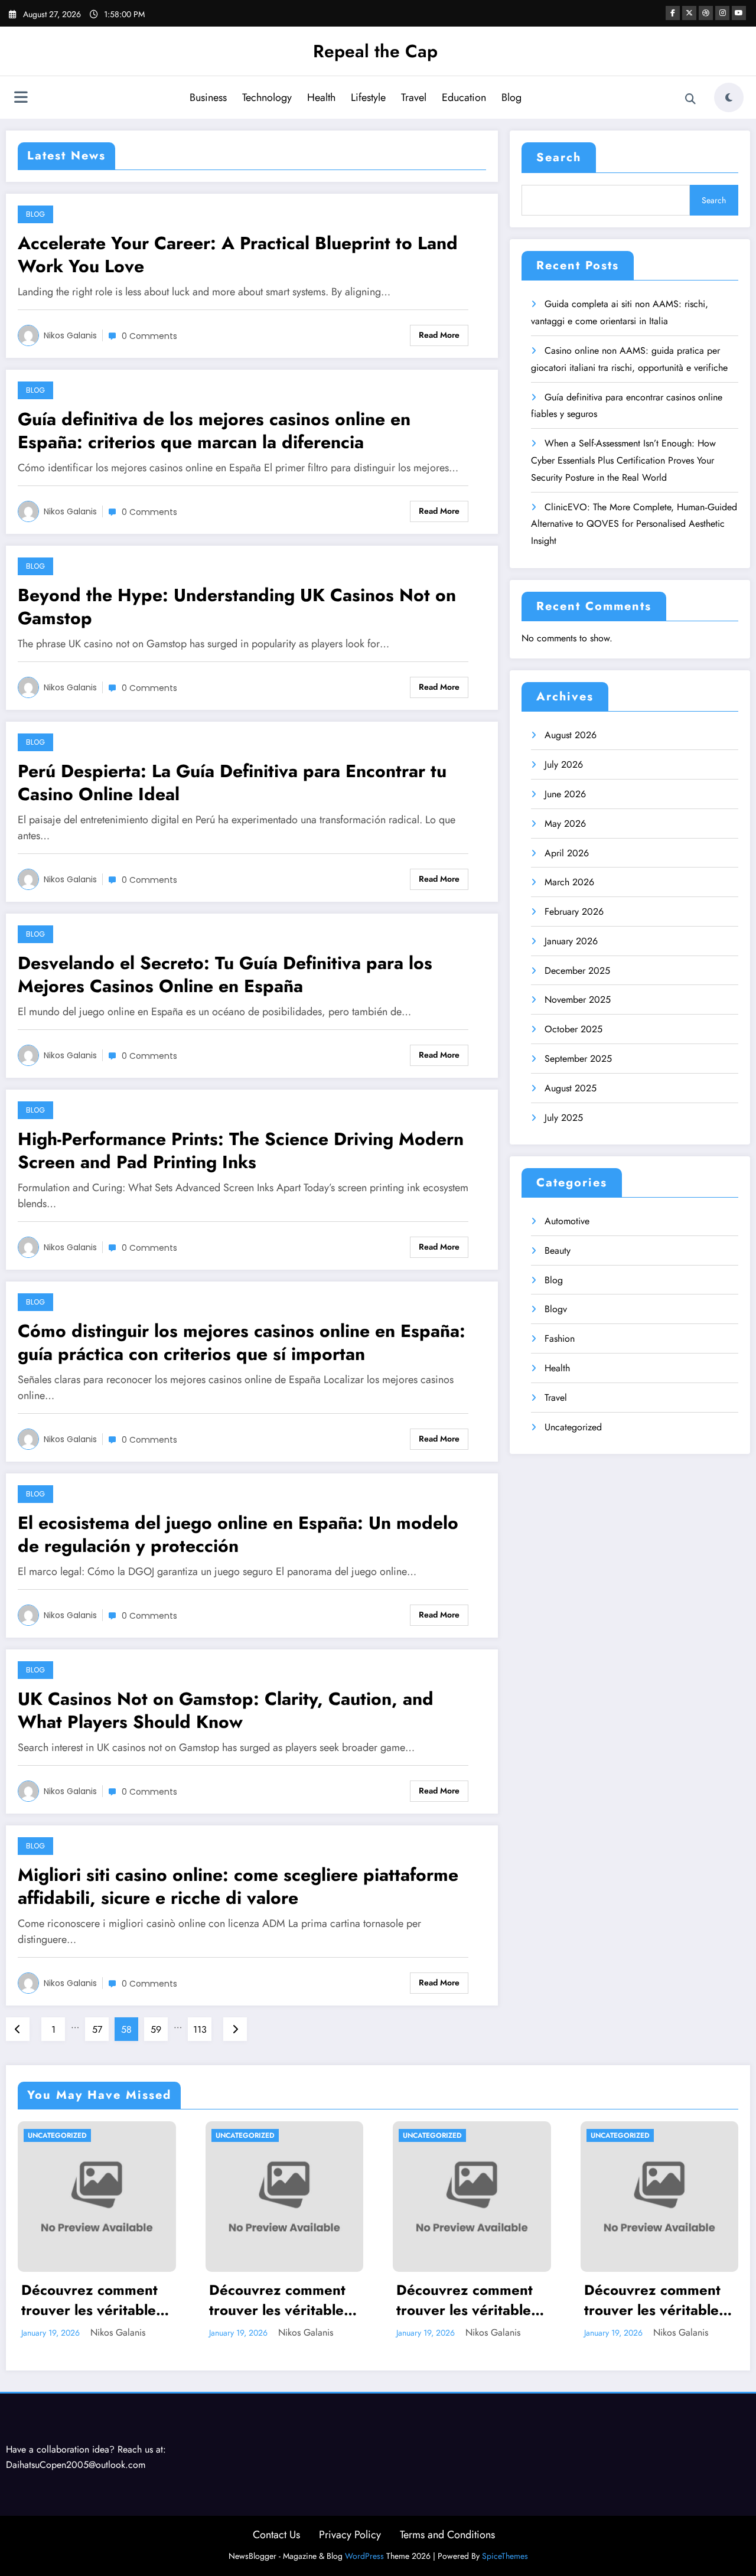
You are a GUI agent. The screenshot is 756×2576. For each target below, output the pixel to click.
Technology (267, 97)
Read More (439, 335)
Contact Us (276, 2535)
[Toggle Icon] (21, 99)
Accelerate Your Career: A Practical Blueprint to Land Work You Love (238, 255)
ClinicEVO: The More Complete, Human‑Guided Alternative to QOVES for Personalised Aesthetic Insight (634, 524)
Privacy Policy (350, 2535)
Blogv (556, 1309)
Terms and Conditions (447, 2535)
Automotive (567, 1221)
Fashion (560, 1338)
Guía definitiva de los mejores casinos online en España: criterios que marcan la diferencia (214, 431)
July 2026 (564, 764)
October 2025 (573, 1029)
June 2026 (565, 794)
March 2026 (569, 882)
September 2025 (578, 1059)
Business (208, 97)
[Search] (690, 99)
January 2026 (571, 941)
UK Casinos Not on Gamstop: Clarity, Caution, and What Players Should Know (226, 1710)
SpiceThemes (505, 2556)
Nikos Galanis (70, 335)
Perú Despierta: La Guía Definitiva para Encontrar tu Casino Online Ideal (232, 782)
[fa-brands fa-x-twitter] (689, 13)
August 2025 (571, 1088)
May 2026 (565, 824)
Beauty (558, 1250)
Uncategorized (573, 1427)
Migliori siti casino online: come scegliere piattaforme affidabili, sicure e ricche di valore (238, 1886)
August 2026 (571, 735)
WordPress (364, 2556)
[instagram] (722, 13)
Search (559, 157)
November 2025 (578, 1000)
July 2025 (564, 1118)
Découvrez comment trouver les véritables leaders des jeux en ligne (92, 2300)
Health (321, 97)
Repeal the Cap (375, 51)
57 (97, 2029)
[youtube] (739, 13)
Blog (511, 97)
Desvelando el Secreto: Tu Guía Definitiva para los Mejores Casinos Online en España (225, 974)
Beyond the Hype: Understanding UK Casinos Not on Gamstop (237, 606)
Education (464, 97)
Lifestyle (368, 97)
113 (200, 2029)
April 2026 (567, 853)
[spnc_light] (729, 97)
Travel (414, 97)
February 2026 (574, 912)
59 (156, 2029)
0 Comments (149, 336)
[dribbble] (706, 13)
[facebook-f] (673, 13)
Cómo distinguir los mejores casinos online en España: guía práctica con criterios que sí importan (242, 1342)
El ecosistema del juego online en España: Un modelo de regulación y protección (238, 1534)
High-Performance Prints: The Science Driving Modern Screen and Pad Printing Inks (241, 1150)
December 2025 (577, 971)
